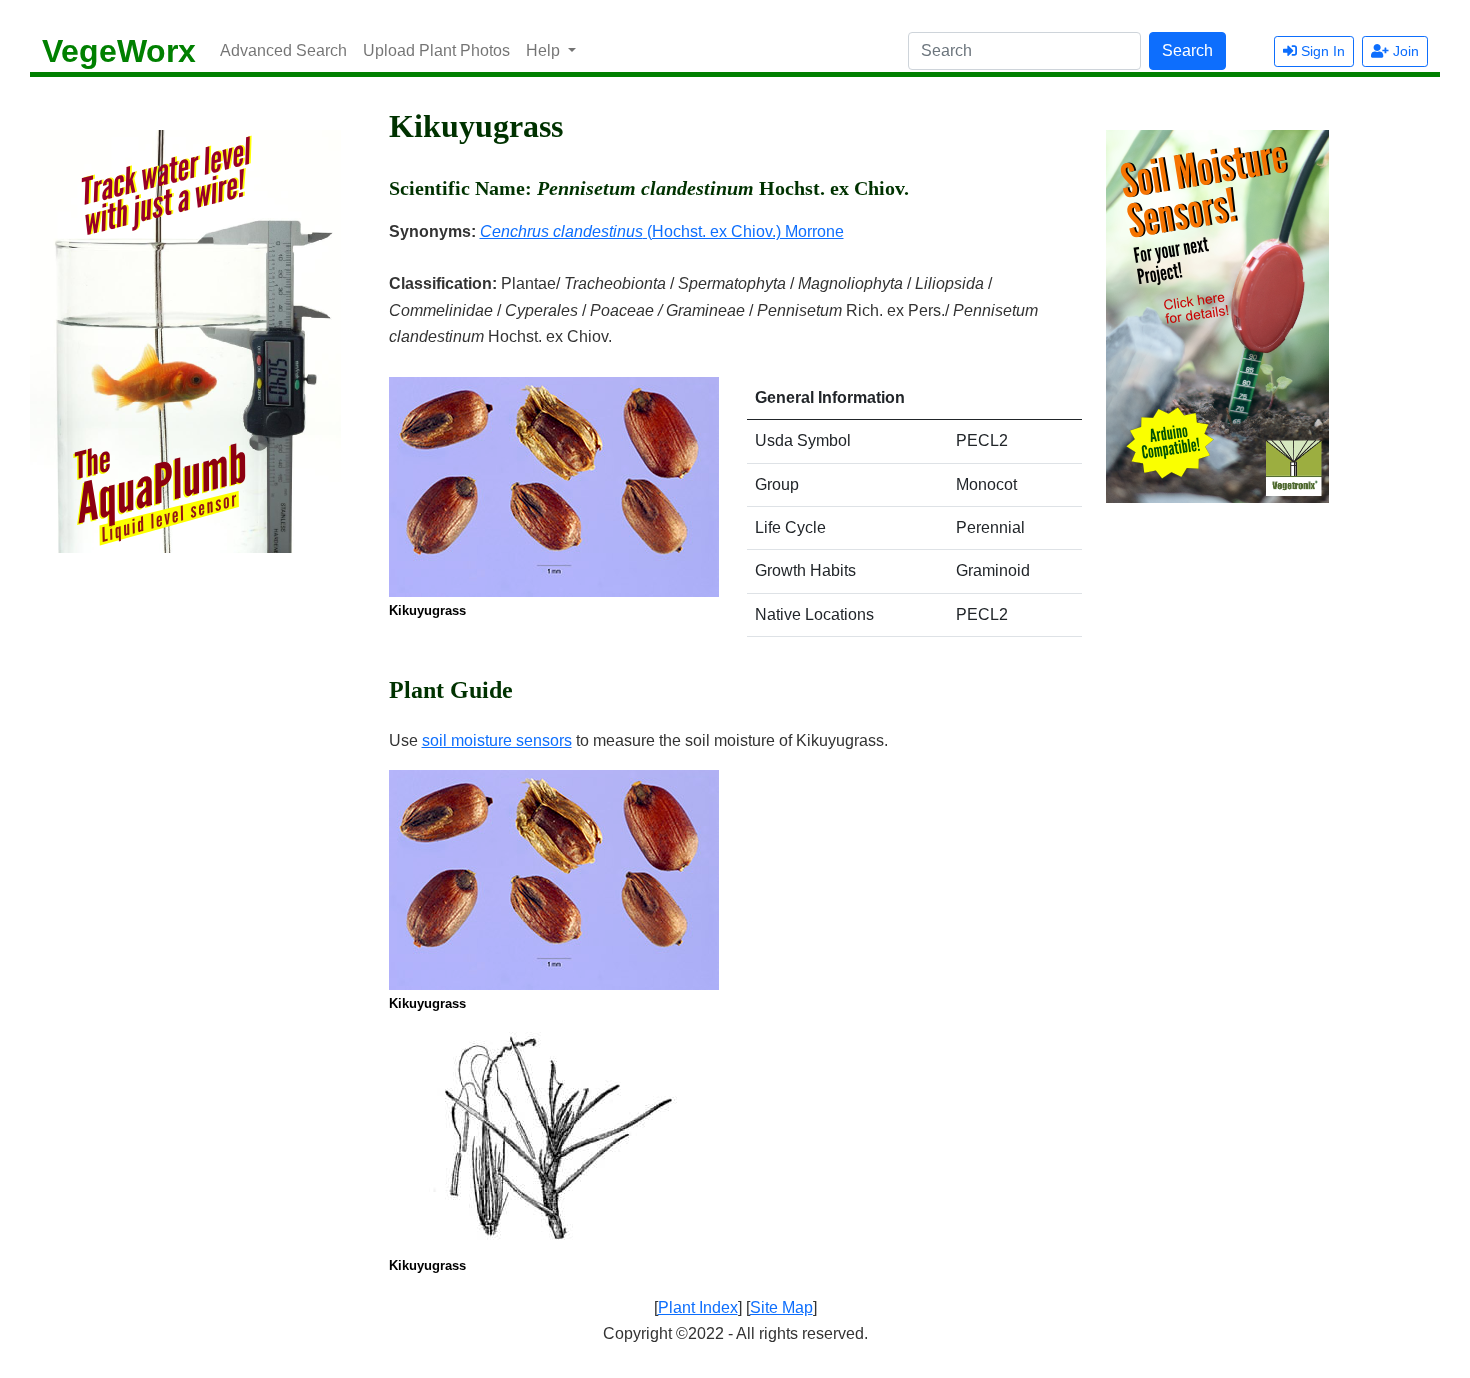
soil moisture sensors (497, 740)
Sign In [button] (1321, 51)
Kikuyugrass (427, 610)
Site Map (781, 1307)
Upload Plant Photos (436, 50)
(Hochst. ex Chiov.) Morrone (662, 231)
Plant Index (698, 1307)
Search (1187, 50)
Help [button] (545, 50)
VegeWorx (119, 51)
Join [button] (1404, 51)
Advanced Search (283, 50)
